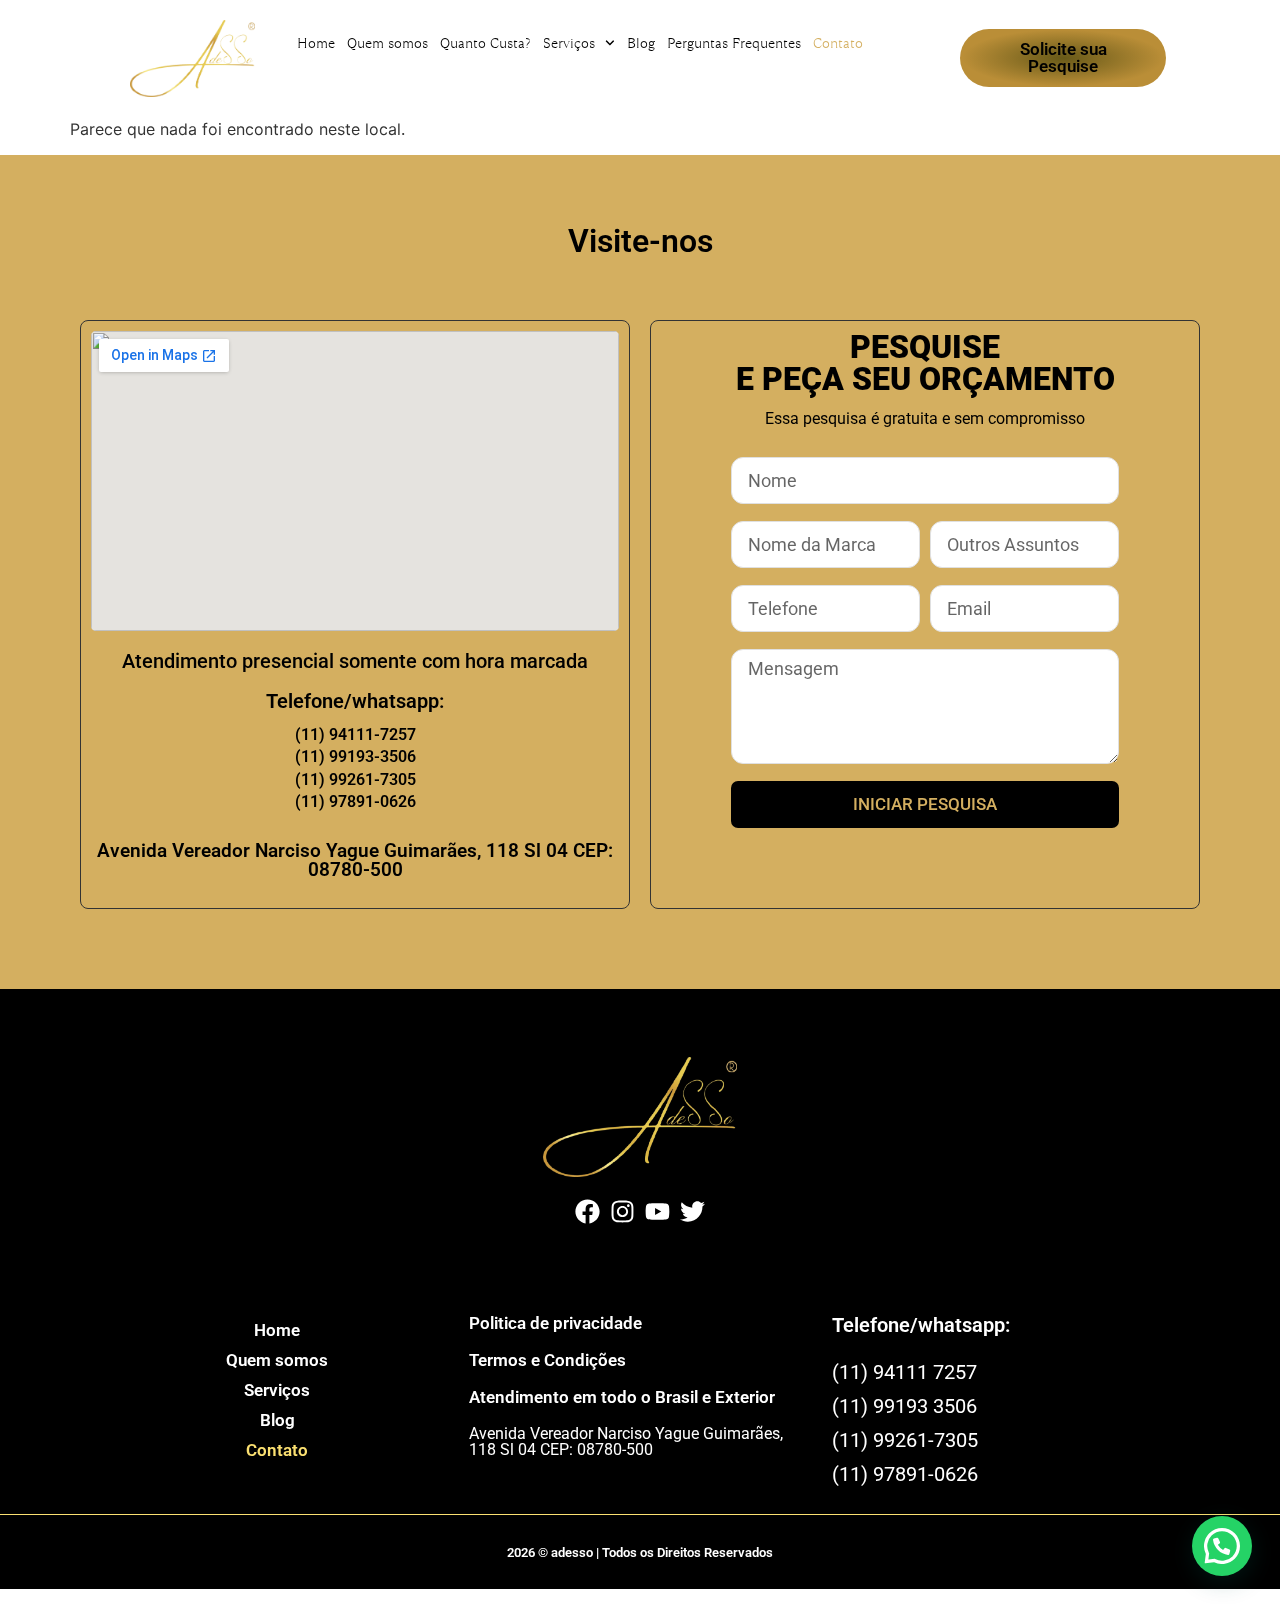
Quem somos (387, 43)
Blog (641, 43)
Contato (838, 43)
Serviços (569, 43)
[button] (1222, 1546)
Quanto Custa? (485, 43)
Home (316, 43)
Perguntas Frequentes (734, 43)
